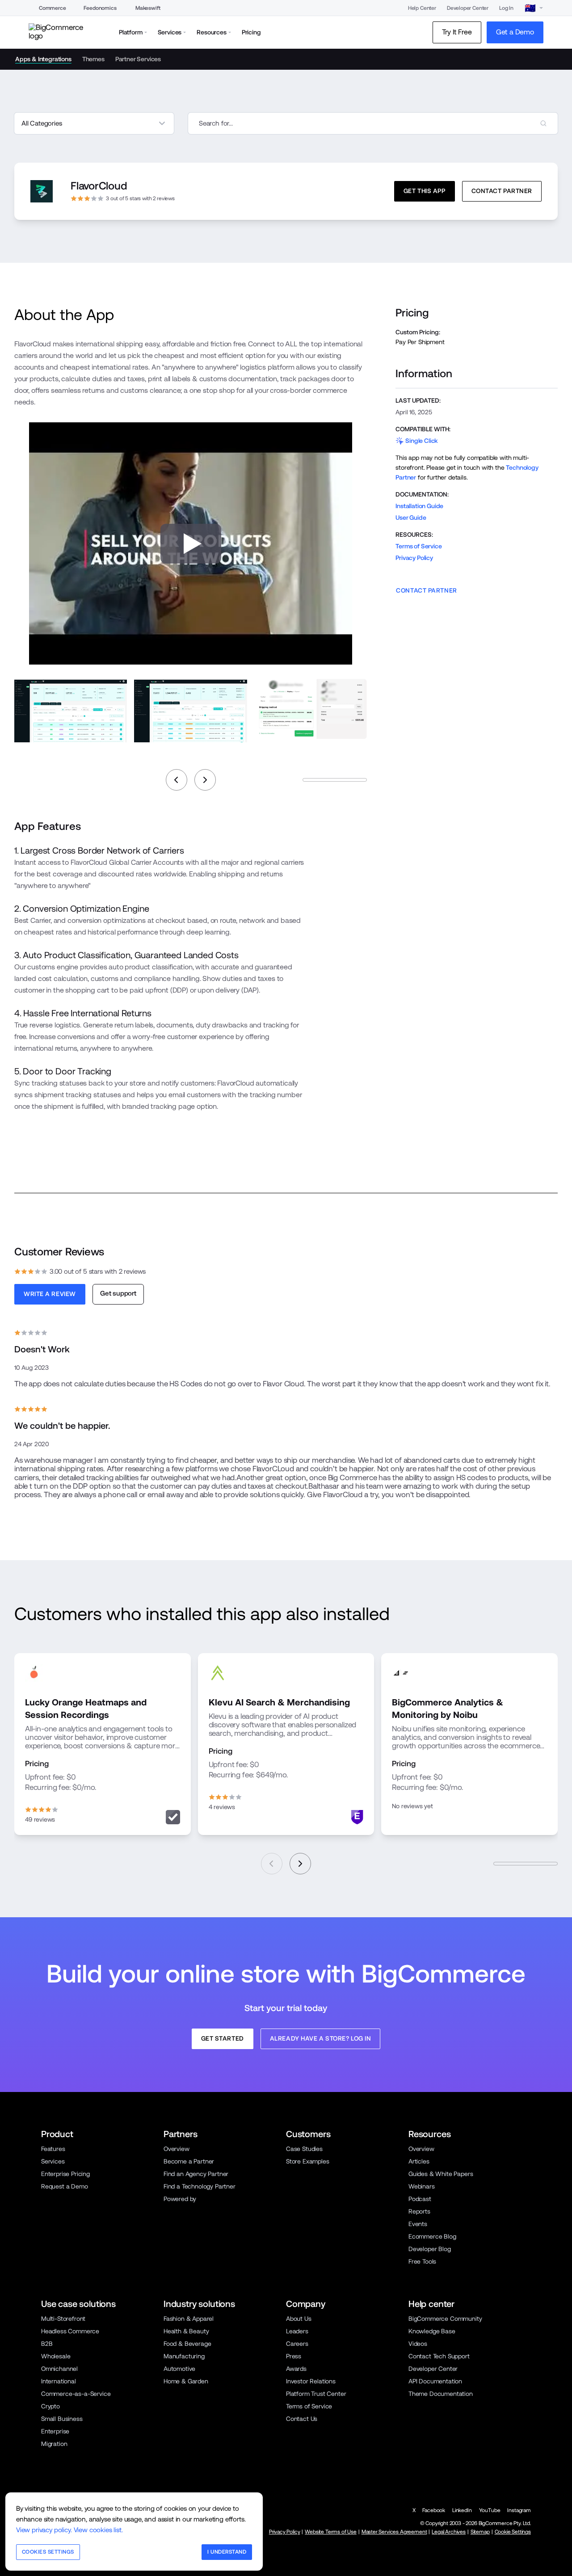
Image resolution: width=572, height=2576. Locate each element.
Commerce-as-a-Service (76, 2394)
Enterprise (55, 2431)
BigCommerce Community (445, 2319)
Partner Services (138, 59)
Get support (118, 1293)
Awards (296, 2369)
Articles (419, 2161)
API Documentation (435, 2381)
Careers (297, 2344)
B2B (47, 2344)
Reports (419, 2211)
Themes (93, 59)
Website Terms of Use (331, 2532)
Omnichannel (59, 2369)
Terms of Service (418, 546)
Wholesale (56, 2356)
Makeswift (148, 8)
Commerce (53, 8)
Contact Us (302, 2419)
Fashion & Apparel (189, 2319)
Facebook (434, 2510)
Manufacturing (184, 2356)
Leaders (297, 2331)
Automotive (179, 2369)
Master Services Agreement (394, 2532)
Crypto (50, 2406)
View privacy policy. (44, 2530)
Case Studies (304, 2149)
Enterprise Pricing (65, 2174)
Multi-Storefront (63, 2319)
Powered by (180, 2199)
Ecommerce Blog (432, 2236)
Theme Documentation (441, 2394)
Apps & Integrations (43, 59)
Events (418, 2224)
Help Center (422, 8)
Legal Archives (449, 2532)
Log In (506, 8)
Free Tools (422, 2261)
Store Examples (308, 2161)
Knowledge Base (432, 2331)
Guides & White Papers (441, 2174)
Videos (418, 2344)
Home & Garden (186, 2381)
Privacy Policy (414, 558)
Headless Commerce (70, 2331)
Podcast (420, 2199)
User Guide (411, 518)
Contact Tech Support (439, 2356)
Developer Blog (430, 2249)
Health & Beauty (186, 2331)
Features (53, 2149)
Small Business (62, 2419)
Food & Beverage (187, 2344)
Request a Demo (65, 2186)
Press (294, 2356)
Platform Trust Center (316, 2394)
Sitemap (480, 2532)
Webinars (422, 2186)
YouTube (490, 2510)
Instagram (519, 2510)
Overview (177, 2149)
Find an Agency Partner (196, 2174)
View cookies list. (98, 2530)
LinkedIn (462, 2510)
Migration (54, 2444)
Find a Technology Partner (200, 2186)
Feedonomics (100, 8)
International (59, 2381)
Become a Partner (189, 2161)
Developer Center (468, 8)
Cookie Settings (513, 2532)
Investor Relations (311, 2381)
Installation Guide (419, 506)
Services (53, 2161)
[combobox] (373, 123)
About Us (299, 2319)
